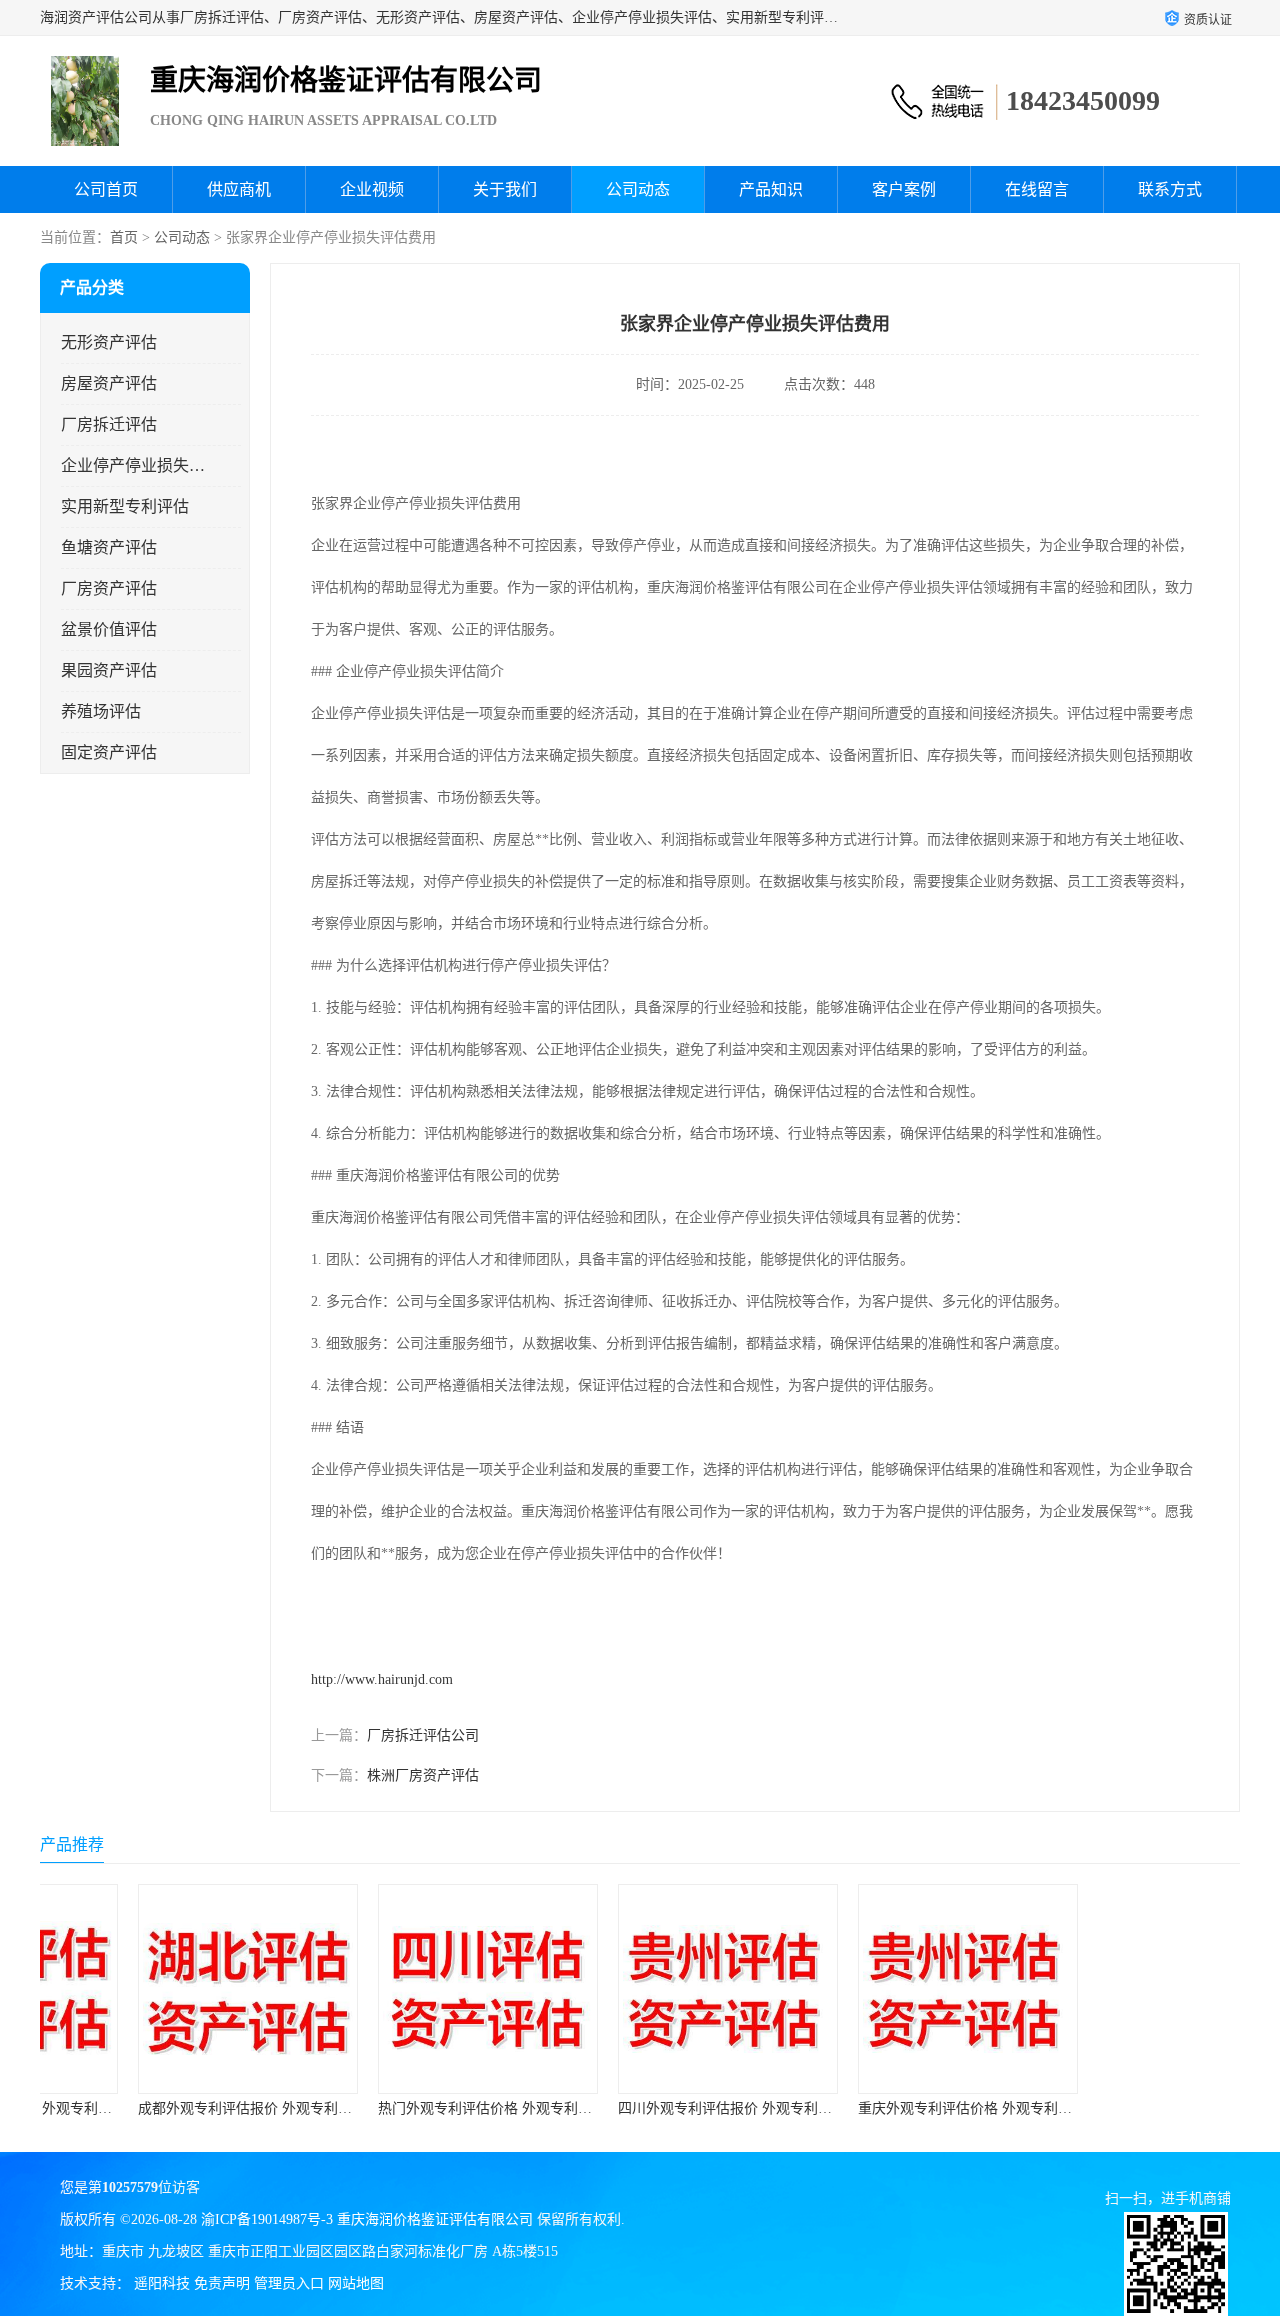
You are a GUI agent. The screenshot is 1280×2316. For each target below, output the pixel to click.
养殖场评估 (101, 711)
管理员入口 (289, 2283)
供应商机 (239, 189)
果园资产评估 (109, 670)
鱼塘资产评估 (109, 547)
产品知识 (771, 189)
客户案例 (904, 189)
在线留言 (1037, 189)
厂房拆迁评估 (109, 424)
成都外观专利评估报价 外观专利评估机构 (178, 2108)
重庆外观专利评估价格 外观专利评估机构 (898, 2108)
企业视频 (372, 189)
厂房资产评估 (109, 588)
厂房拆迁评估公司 (423, 1735)
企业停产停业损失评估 (133, 465)
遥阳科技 (162, 2283)
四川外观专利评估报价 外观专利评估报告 (658, 2108)
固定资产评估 (109, 752)
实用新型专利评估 (125, 506)
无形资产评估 (109, 342)
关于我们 (505, 189)
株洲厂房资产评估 (423, 1775)
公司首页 (106, 189)
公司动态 (638, 189)
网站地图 (356, 2283)
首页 (124, 237)
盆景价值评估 (109, 629)
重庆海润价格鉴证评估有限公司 (435, 2219)
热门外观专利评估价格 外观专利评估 (404, 2108)
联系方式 (1170, 189)
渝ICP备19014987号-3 (267, 2219)
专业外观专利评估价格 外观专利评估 (1124, 2108)
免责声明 (222, 2283)
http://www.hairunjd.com (382, 1679)
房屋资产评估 (109, 383)
